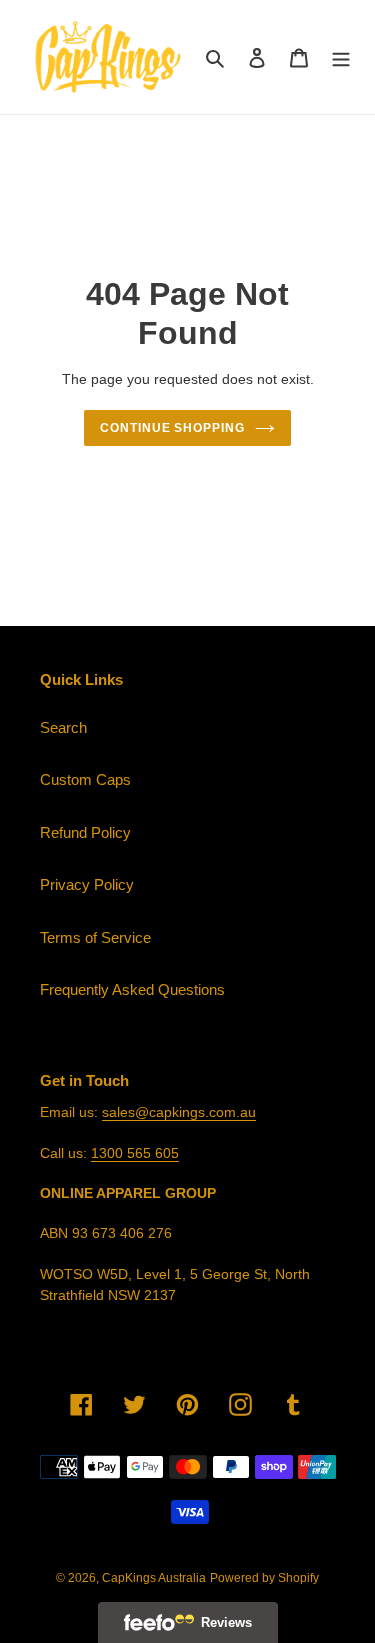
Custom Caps (85, 779)
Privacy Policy (87, 884)
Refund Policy (85, 832)
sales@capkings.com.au (179, 1112)
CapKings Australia (154, 1578)
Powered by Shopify (264, 1578)
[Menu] (341, 57)
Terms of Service (95, 937)
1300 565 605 (135, 1153)
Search (63, 727)
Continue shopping (173, 428)
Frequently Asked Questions (132, 989)
